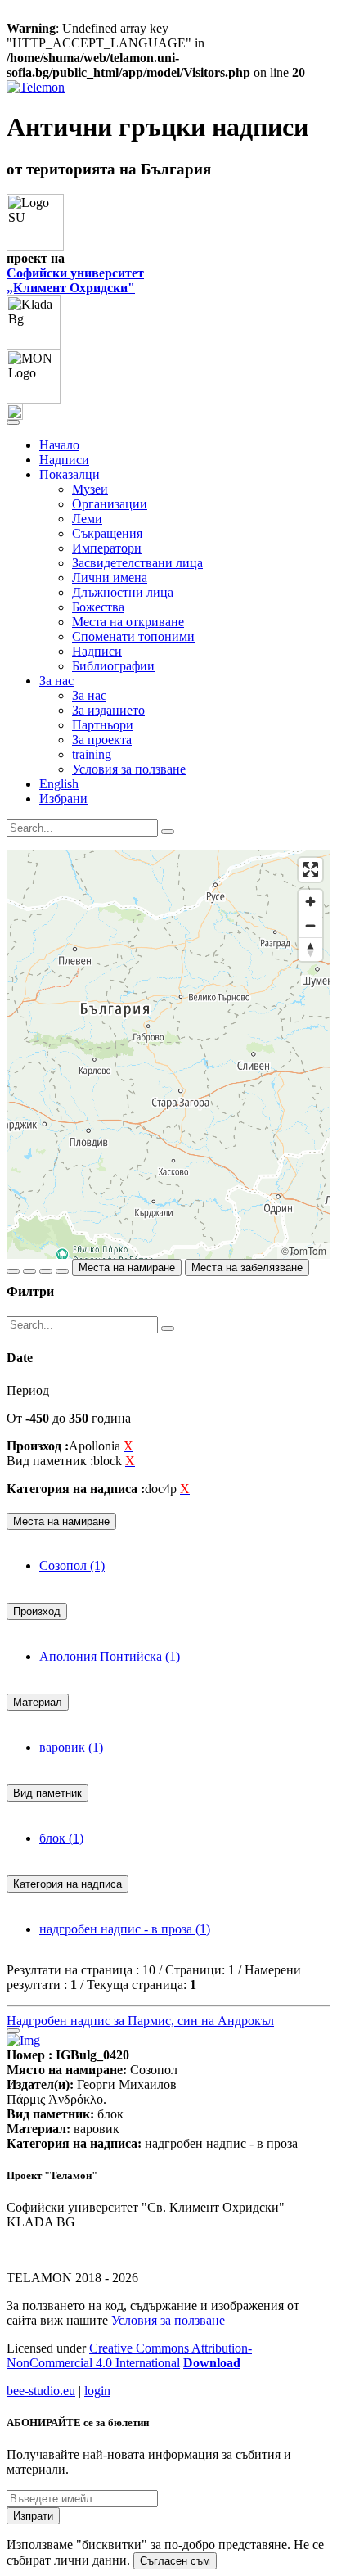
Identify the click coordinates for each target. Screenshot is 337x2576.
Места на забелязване (247, 1268)
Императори (107, 548)
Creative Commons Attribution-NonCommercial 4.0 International (129, 2355)
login (97, 2391)
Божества (98, 607)
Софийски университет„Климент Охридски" (75, 280)
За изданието (108, 710)
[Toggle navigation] (13, 422)
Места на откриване (128, 622)
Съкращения (107, 533)
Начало (59, 445)
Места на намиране (127, 1268)
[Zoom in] (310, 902)
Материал (38, 1702)
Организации (110, 504)
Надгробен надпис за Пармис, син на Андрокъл (140, 2021)
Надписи (64, 460)
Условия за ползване (129, 769)
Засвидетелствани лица (137, 563)
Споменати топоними (133, 636)
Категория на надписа (67, 1884)
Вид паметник (47, 1793)
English (59, 784)
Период (28, 1390)
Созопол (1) (72, 1565)
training (92, 754)
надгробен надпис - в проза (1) (125, 1929)
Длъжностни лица (123, 592)
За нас (89, 695)
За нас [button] (56, 681)
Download (212, 2363)
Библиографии (113, 666)
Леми (87, 519)
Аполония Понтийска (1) (110, 1656)
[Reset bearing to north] (310, 949)
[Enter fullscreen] (310, 870)
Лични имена (110, 577)
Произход (37, 1611)
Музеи (90, 489)
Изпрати (33, 2516)
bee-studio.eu (41, 2391)
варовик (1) (71, 1747)
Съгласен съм (175, 2561)
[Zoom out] (310, 925)
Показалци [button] (70, 474)
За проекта (102, 740)
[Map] (168, 1054)
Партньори (103, 725)
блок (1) (61, 1838)
